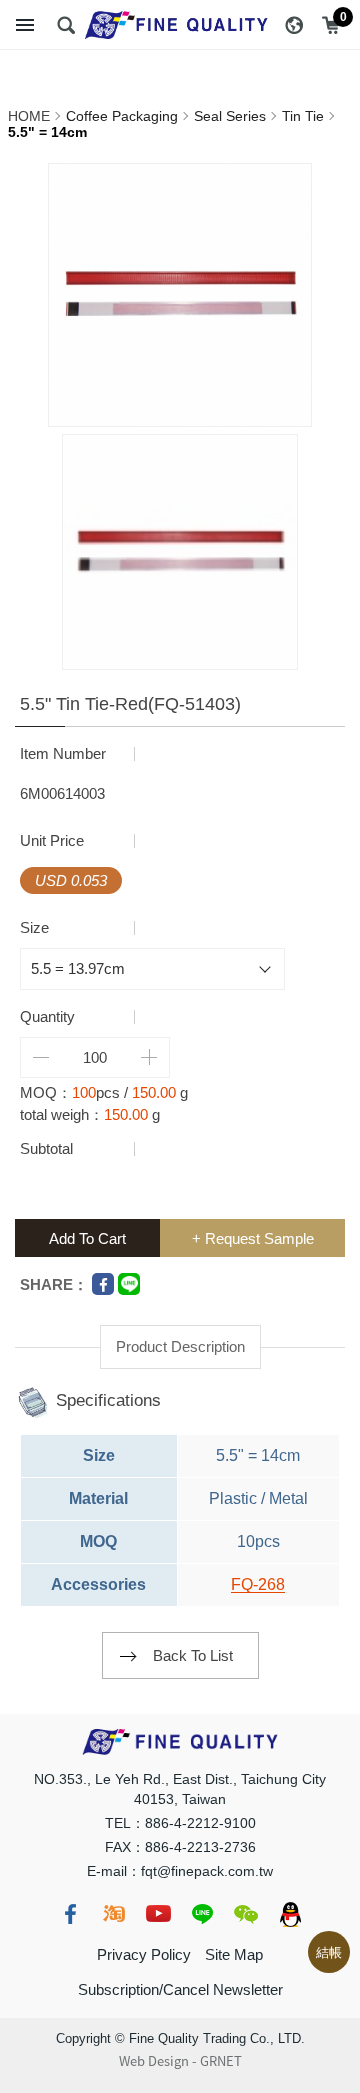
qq (290, 1914)
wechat (246, 1914)
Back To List (193, 1655)
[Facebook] (103, 1284)
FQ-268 (258, 1584)
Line (129, 1284)
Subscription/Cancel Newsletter (180, 1989)
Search (66, 25)
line (202, 1914)
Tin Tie (303, 116)
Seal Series (230, 116)
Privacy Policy (144, 1954)
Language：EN (294, 25)
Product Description (180, 1346)
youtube (158, 1914)
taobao (114, 1914)
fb (70, 1914)
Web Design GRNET (180, 2061)
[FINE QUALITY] (180, 25)
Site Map (234, 1954)
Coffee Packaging (122, 116)
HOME (29, 116)
